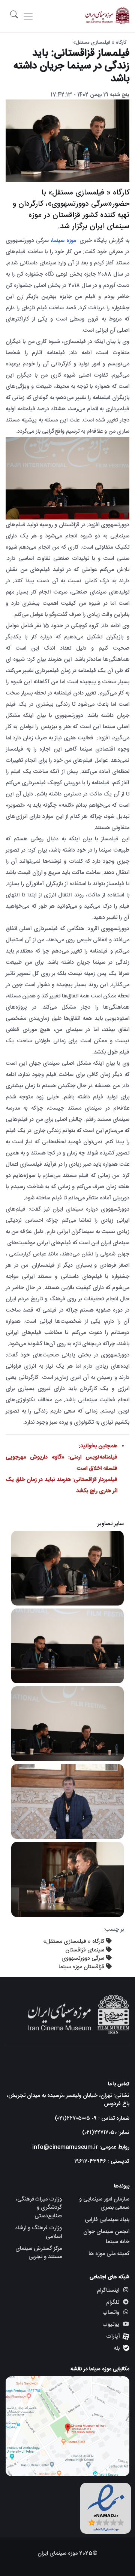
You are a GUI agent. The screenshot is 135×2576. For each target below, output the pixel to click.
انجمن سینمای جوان (106, 2232)
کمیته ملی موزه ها (109, 2254)
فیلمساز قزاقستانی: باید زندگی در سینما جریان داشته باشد (71, 66)
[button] (14, 16)
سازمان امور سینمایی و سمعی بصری (104, 2204)
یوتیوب (111, 2324)
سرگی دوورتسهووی (83, 1958)
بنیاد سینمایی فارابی (107, 2220)
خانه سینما (118, 2242)
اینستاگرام (108, 2290)
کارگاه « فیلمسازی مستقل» (74, 1942)
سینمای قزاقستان (85, 1950)
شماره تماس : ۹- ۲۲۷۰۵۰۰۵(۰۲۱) (92, 2118)
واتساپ (111, 2313)
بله (117, 2348)
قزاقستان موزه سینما (81, 1967)
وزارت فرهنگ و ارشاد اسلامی (38, 2232)
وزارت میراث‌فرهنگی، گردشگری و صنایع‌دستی (39, 2208)
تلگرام (113, 2302)
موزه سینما (64, 241)
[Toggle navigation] (28, 16)
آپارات (113, 2336)
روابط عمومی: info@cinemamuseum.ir (81, 2147)
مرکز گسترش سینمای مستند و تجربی (39, 2253)
